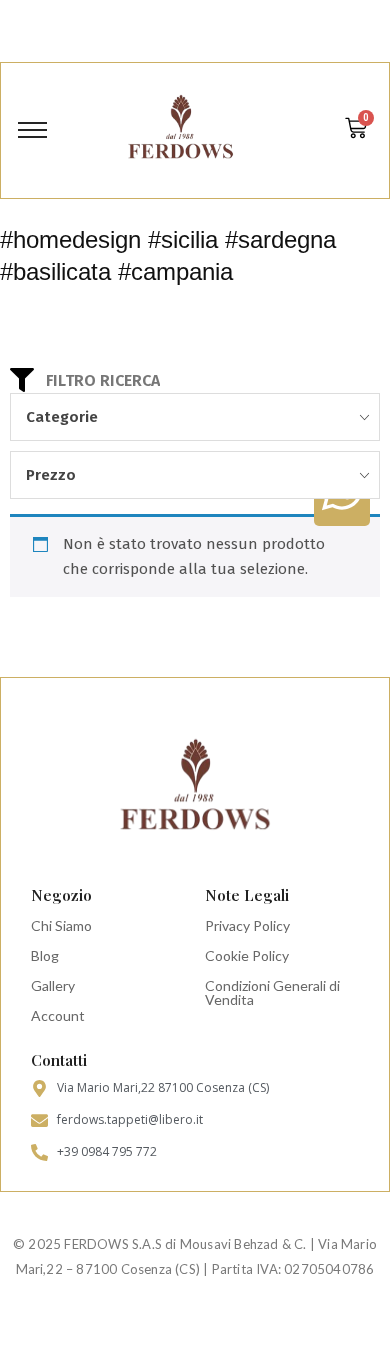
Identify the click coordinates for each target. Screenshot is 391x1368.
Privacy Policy (247, 925)
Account (58, 1015)
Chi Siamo (61, 925)
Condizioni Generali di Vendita (272, 992)
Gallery (53, 985)
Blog (45, 955)
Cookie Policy (247, 955)
